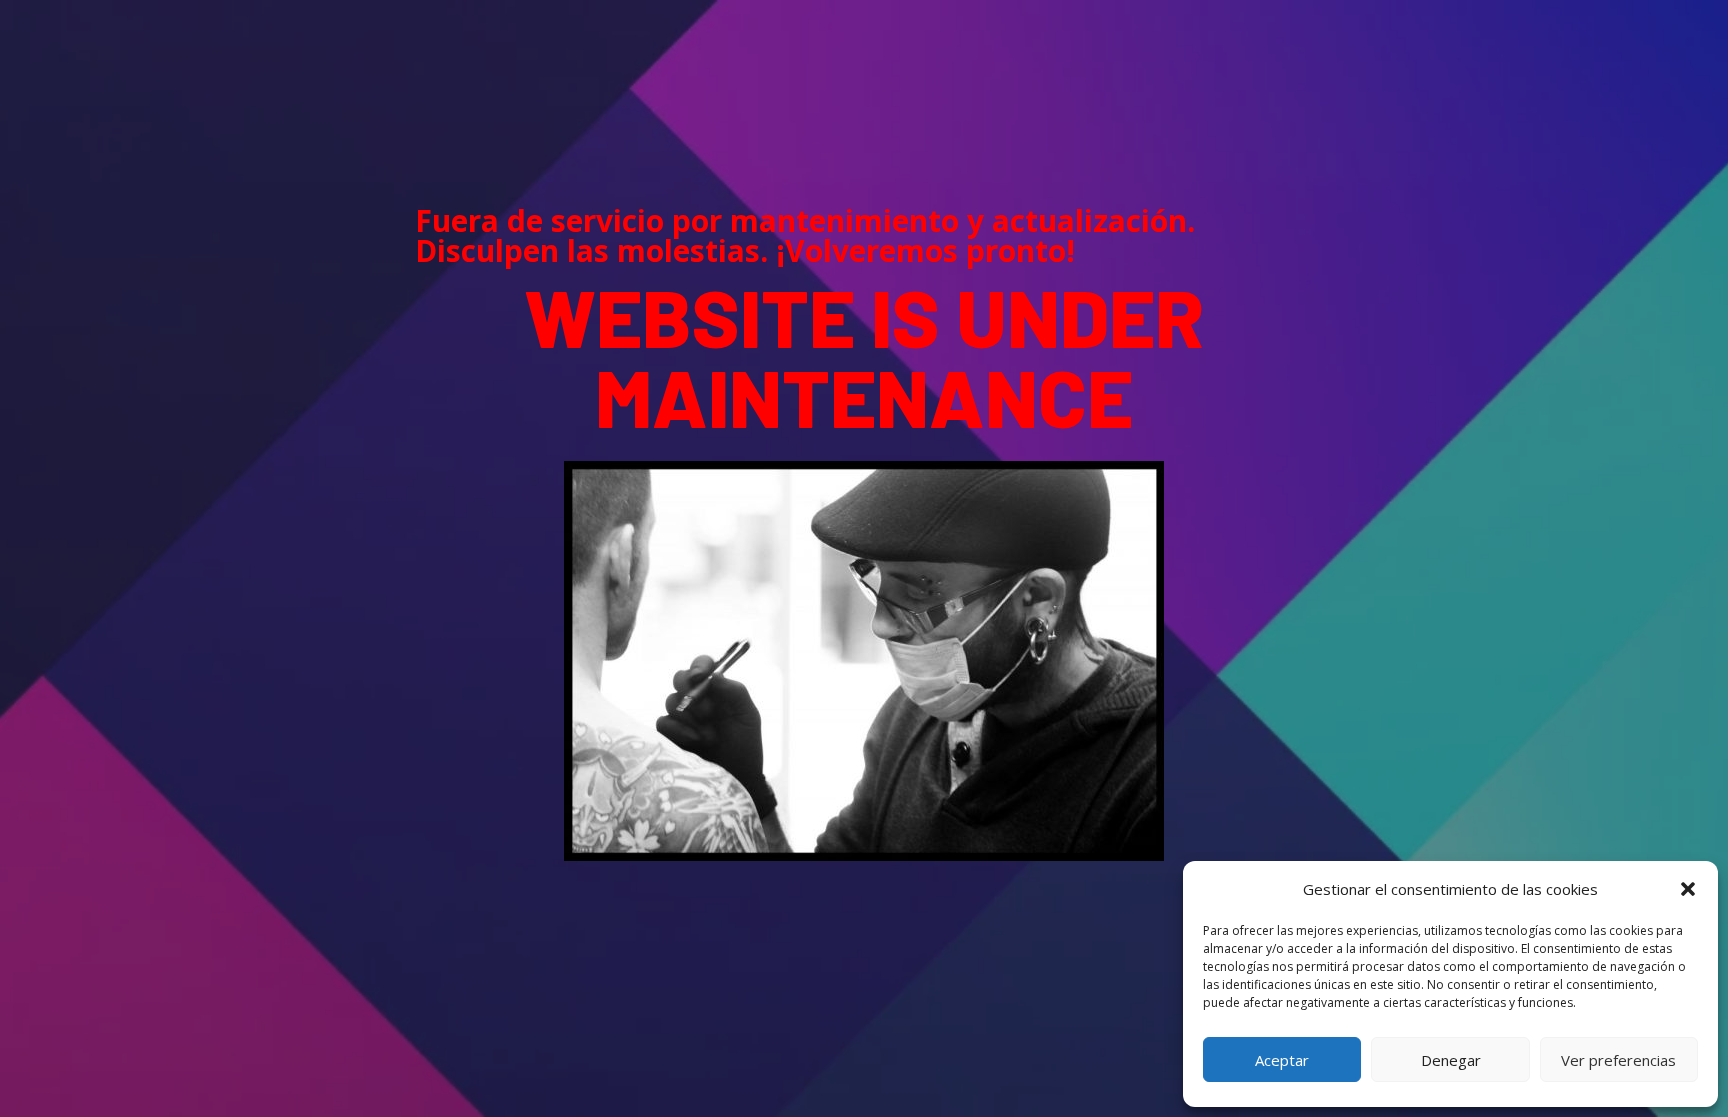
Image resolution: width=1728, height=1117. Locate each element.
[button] (1688, 889)
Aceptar (1282, 1060)
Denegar (1451, 1060)
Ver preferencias (1618, 1060)
